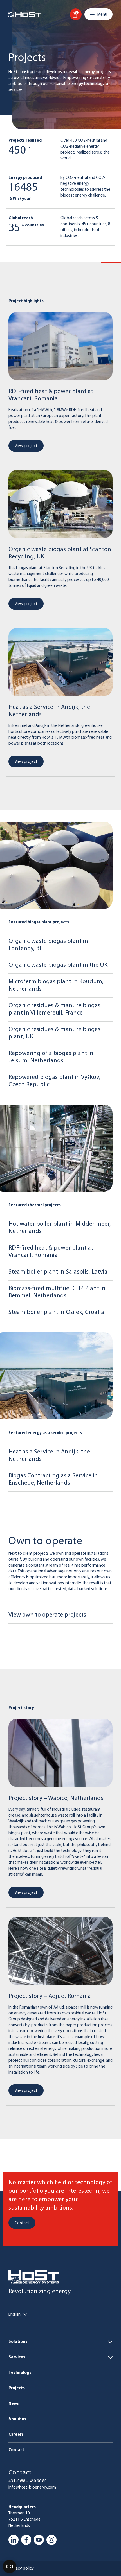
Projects (17, 2388)
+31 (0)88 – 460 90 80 (28, 2481)
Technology (20, 2373)
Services (17, 2357)
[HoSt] (25, 14)
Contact (16, 2450)
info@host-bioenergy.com (32, 2488)
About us (17, 2419)
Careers (16, 2435)
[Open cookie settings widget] (10, 2566)
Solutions (18, 2342)
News (14, 2404)
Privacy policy (21, 2568)
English (14, 2315)
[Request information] (76, 14)
